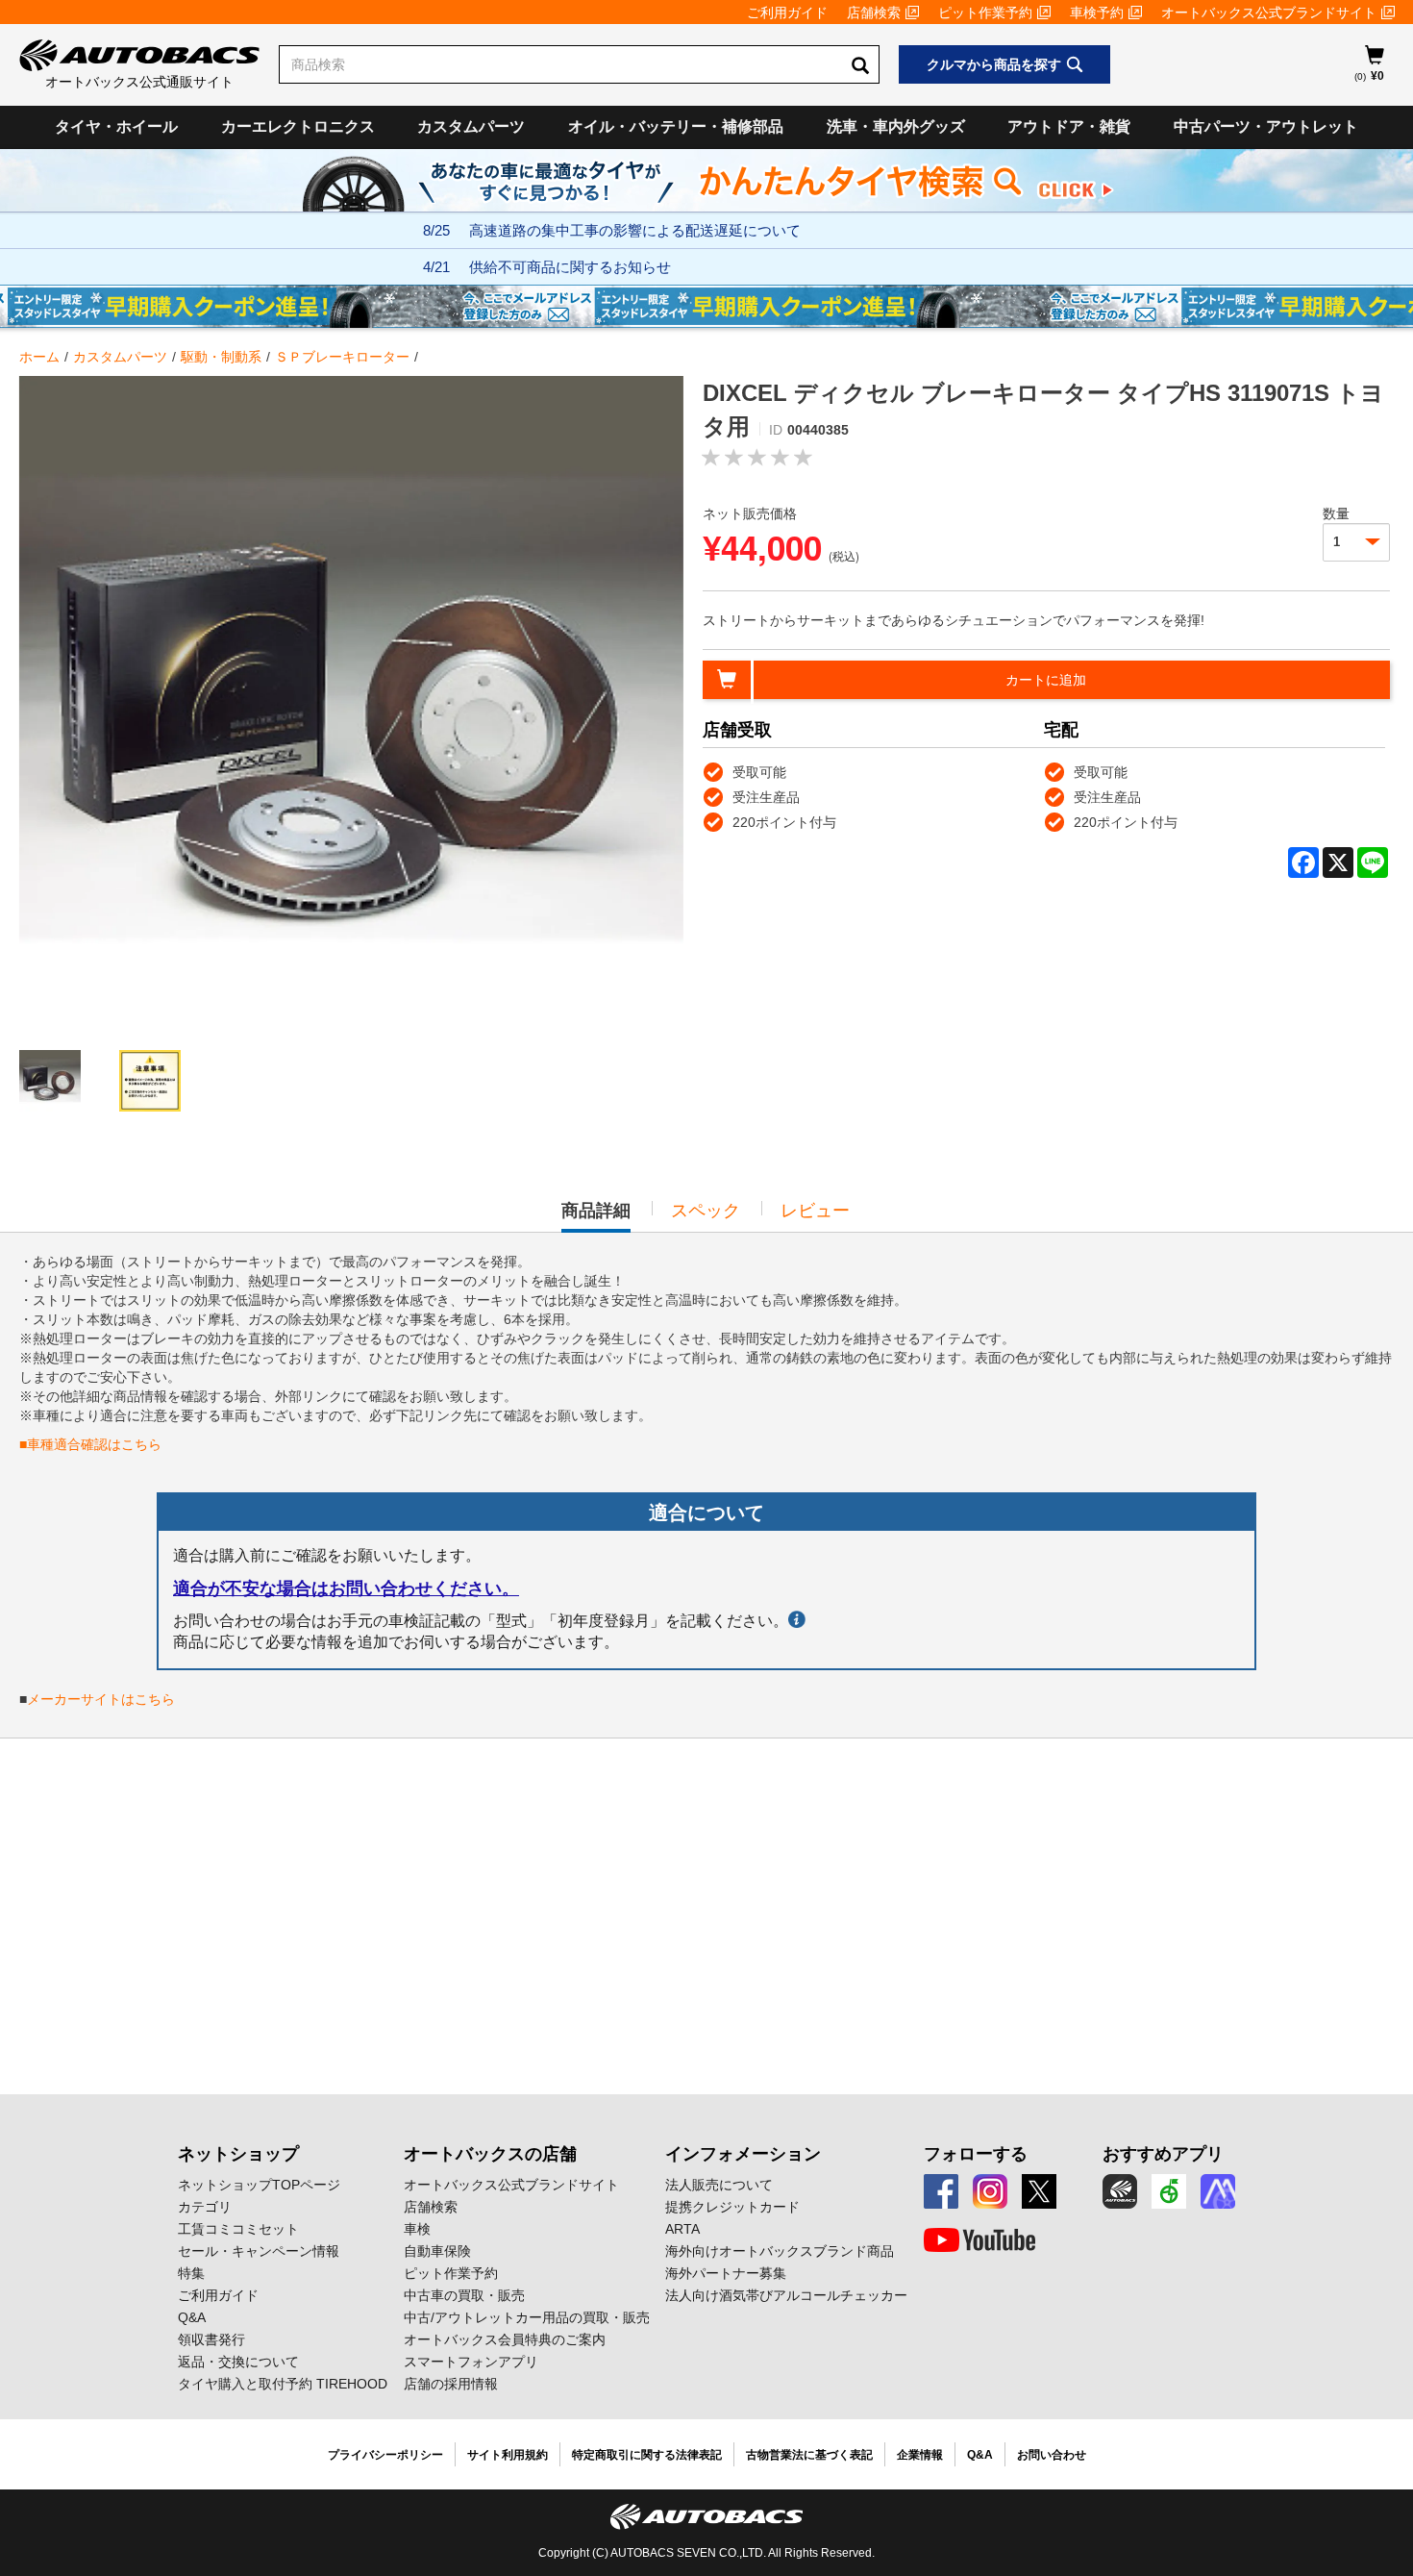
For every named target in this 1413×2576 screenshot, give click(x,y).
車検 (417, 2229)
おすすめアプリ (1163, 2154)
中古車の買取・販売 (464, 2295)
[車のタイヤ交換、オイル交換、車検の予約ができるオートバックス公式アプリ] (1120, 2191)
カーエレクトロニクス (298, 126)
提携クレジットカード (732, 2207)
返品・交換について (238, 2362)
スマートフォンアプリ (471, 2362)
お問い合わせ (1052, 2455)
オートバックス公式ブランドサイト (1269, 13)
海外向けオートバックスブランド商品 (780, 2251)
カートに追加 (1046, 680)
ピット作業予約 (985, 13)
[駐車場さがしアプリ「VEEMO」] (1169, 2191)
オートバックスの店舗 (490, 2154)
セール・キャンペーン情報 (259, 2251)
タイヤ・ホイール (116, 126)
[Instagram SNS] (990, 2191)
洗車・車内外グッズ (896, 126)
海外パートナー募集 (726, 2273)
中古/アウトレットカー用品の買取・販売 (527, 2317)
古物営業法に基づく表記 (809, 2455)
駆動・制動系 (221, 357)
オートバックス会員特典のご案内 (505, 2339)
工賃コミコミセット (238, 2229)
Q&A (192, 2317)
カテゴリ (205, 2207)
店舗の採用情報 (451, 2384)
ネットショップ (238, 2154)
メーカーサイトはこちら (101, 1699)
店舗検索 (874, 13)
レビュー (815, 1211)
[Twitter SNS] (1039, 2191)
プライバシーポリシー (385, 2455)
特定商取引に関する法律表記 (647, 2455)
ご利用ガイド (787, 13)
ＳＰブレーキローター (342, 357)
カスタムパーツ (471, 126)
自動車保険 (437, 2251)
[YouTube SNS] (979, 2240)
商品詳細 (596, 1216)
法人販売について (719, 2185)
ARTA (682, 2229)
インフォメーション (743, 2154)
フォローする (976, 2154)
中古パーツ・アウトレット (1266, 126)
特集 (191, 2273)
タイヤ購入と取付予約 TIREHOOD (283, 2384)
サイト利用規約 (508, 2455)
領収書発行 (211, 2339)
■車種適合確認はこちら (90, 1444)
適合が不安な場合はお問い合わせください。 (346, 1588)
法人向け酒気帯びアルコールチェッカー (786, 2295)
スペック (706, 1211)
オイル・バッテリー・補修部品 (676, 126)
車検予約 (1097, 13)
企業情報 (920, 2455)
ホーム (39, 357)
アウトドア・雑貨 (1069, 126)
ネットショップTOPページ (259, 2185)
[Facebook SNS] (941, 2191)
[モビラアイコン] (1218, 2191)
